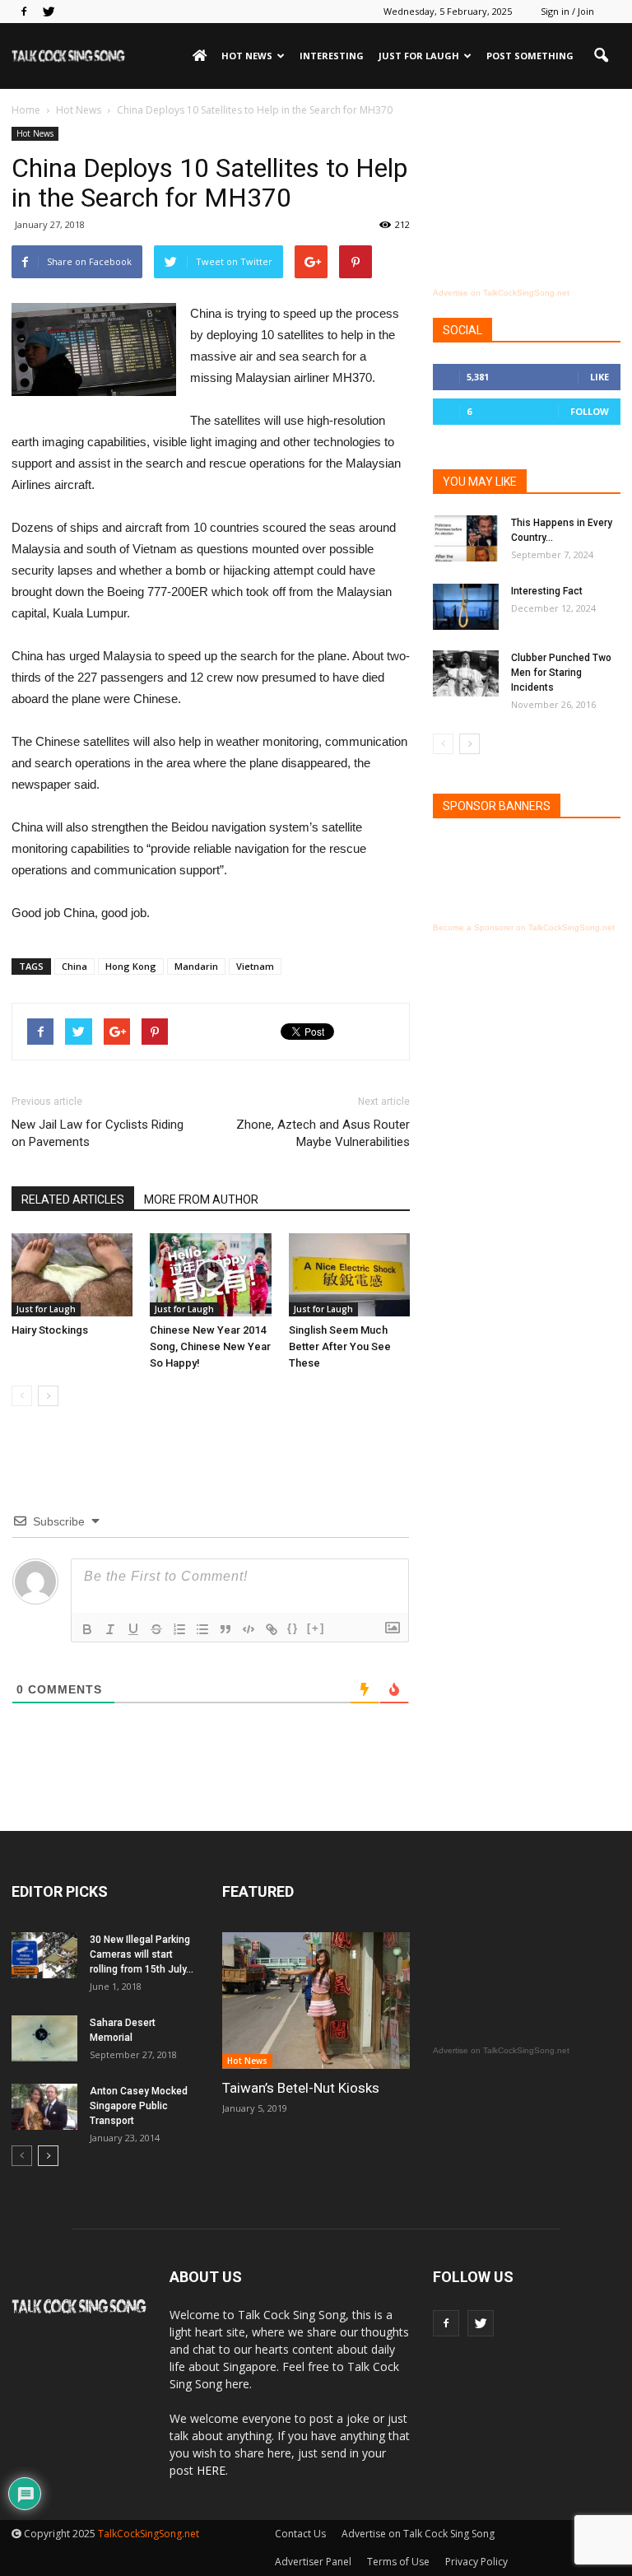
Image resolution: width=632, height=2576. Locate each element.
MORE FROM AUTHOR (201, 1199)
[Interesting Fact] (466, 607)
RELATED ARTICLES (73, 1199)
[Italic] (110, 1629)
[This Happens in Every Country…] (466, 538)
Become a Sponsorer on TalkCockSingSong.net (524, 927)
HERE (211, 2470)
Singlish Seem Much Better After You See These (340, 1346)
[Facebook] (24, 12)
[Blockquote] (225, 1629)
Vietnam (255, 966)
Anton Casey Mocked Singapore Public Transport (139, 2106)
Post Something (530, 56)
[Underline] (133, 1629)
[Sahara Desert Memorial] (44, 2038)
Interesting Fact (547, 591)
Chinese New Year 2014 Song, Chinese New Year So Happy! (210, 1346)
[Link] (272, 1629)
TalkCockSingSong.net (149, 2534)
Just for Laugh (419, 56)
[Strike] (156, 1629)
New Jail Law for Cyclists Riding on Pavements (98, 1133)
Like (599, 377)
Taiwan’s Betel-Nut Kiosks (301, 2088)
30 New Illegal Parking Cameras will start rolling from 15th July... (142, 1954)
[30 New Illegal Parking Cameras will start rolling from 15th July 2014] (44, 1955)
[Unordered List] (202, 1629)
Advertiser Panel (313, 2562)
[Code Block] (249, 1629)
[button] (601, 56)
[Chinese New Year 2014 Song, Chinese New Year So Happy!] (210, 1275)
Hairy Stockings (50, 1330)
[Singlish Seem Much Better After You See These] (349, 1275)
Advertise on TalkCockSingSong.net (501, 293)
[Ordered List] (179, 1629)
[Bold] (87, 1629)
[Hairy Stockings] (72, 1275)
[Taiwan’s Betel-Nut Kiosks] (316, 2000)
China (74, 966)
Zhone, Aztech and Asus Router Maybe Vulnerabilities (323, 1133)
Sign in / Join (567, 11)
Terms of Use (398, 2562)
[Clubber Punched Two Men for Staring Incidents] (466, 673)
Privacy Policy (476, 2562)
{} (293, 1628)
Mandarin (196, 966)
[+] (316, 1628)
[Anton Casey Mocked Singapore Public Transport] (44, 2107)
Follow (590, 411)
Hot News (247, 56)
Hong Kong (131, 966)
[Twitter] (49, 12)
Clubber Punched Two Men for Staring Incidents (561, 673)
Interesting (332, 56)
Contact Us (300, 2534)
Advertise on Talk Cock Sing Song (418, 2534)
